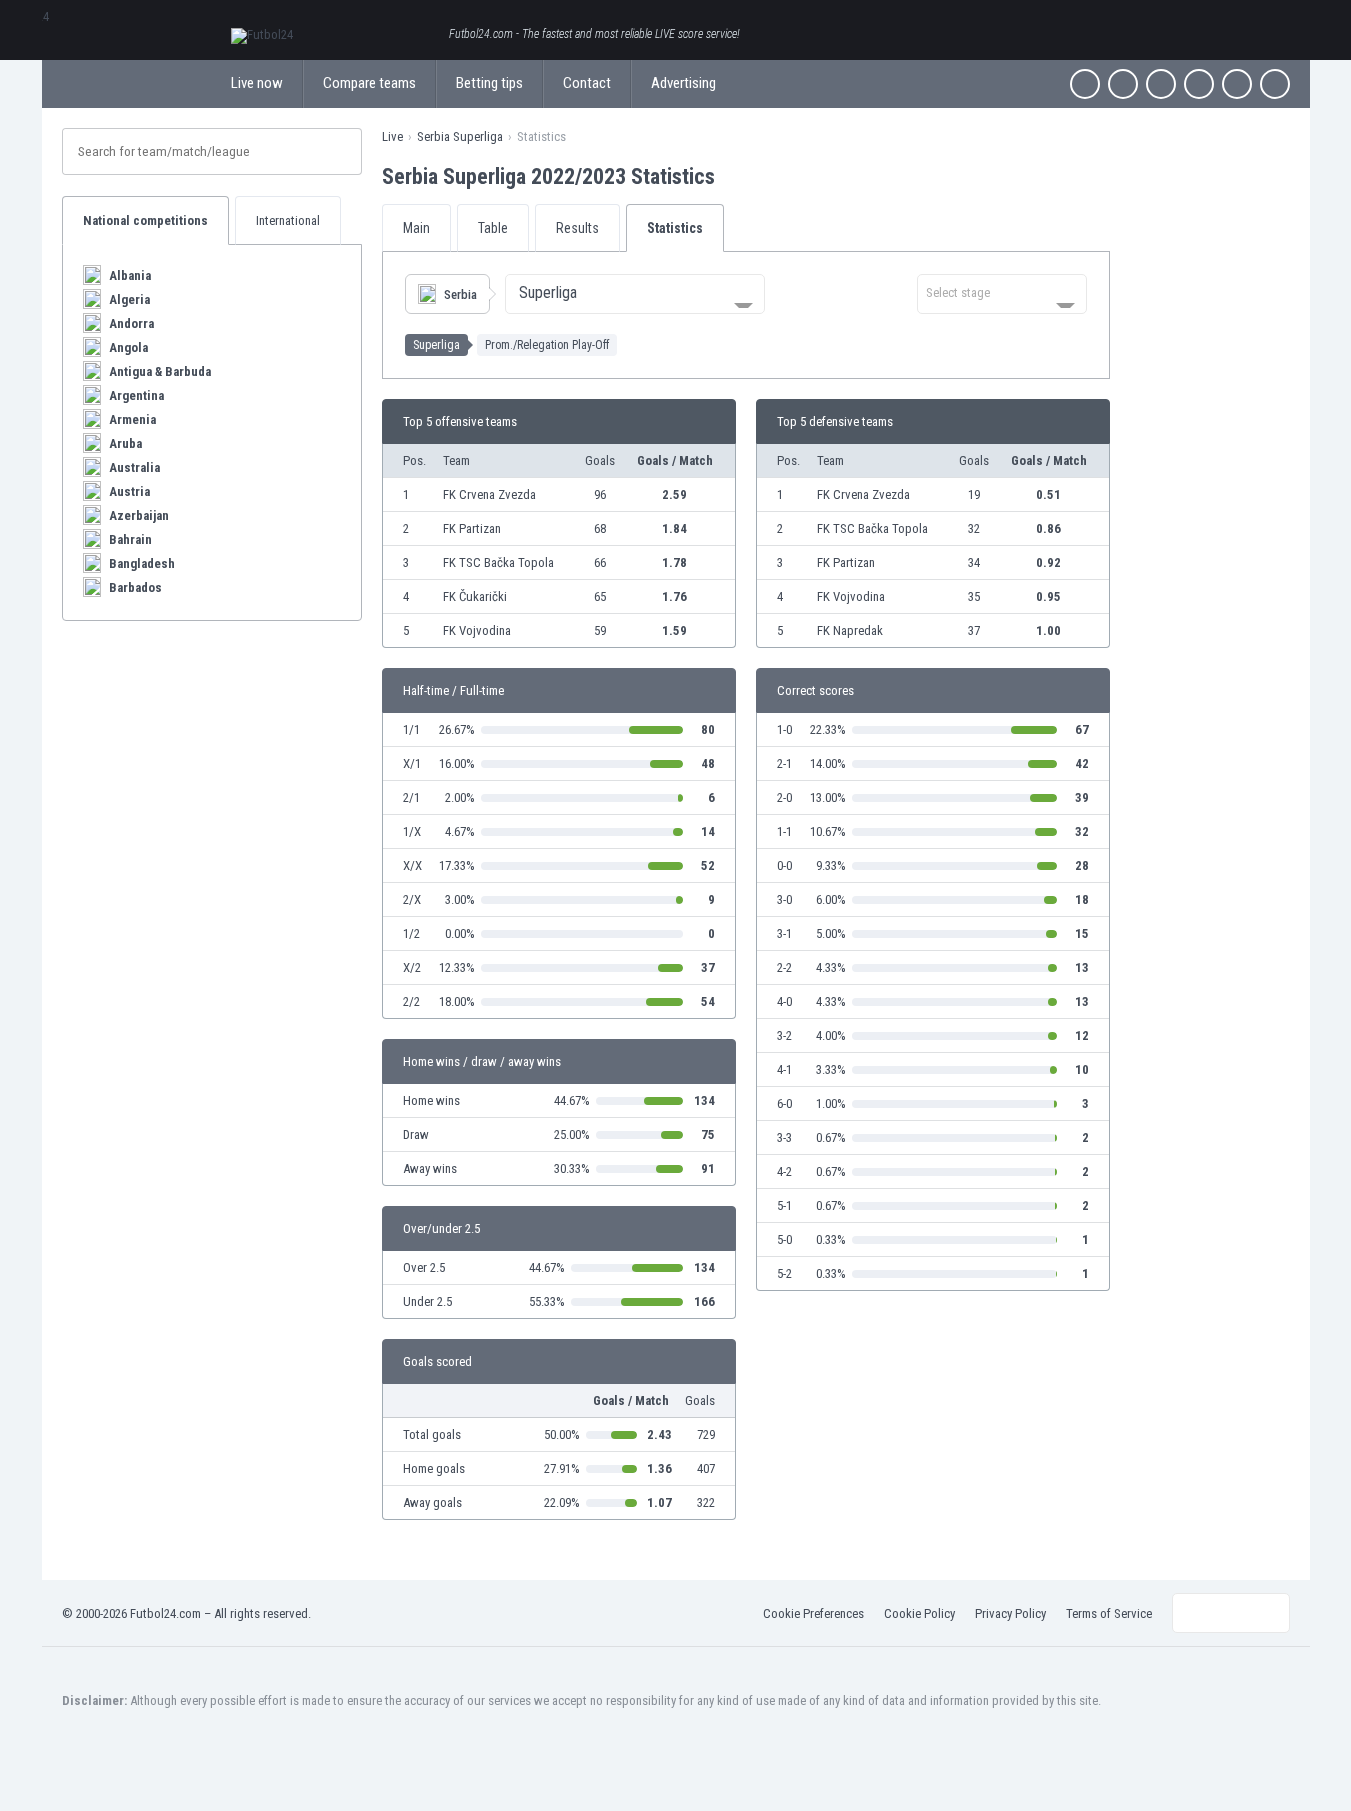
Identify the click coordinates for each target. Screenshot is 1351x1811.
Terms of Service (1109, 1613)
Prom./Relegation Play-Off (547, 345)
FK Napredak (850, 630)
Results (577, 228)
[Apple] (1199, 84)
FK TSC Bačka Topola (498, 562)
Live (392, 136)
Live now (257, 83)
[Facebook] (1085, 84)
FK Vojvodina (477, 630)
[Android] (1237, 84)
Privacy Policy (1010, 1613)
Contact (587, 83)
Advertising (683, 83)
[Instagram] (1161, 84)
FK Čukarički (475, 596)
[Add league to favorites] (733, 176)
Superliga (436, 345)
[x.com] (1123, 84)
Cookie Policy (919, 1613)
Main (416, 228)
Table (493, 228)
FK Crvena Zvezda (489, 494)
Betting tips (489, 83)
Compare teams (369, 83)
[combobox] (635, 294)
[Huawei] (1275, 84)
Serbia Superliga (460, 136)
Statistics (675, 228)
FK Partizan (472, 528)
